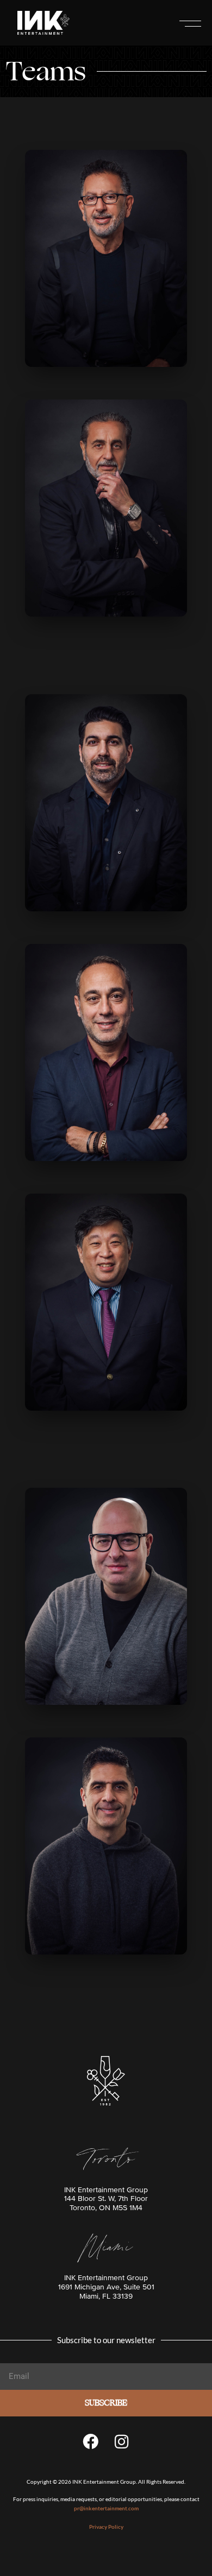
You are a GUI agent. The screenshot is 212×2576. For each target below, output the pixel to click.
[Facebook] (90, 2441)
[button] (190, 23)
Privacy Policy (106, 2527)
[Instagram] (122, 2441)
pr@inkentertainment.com (106, 2508)
